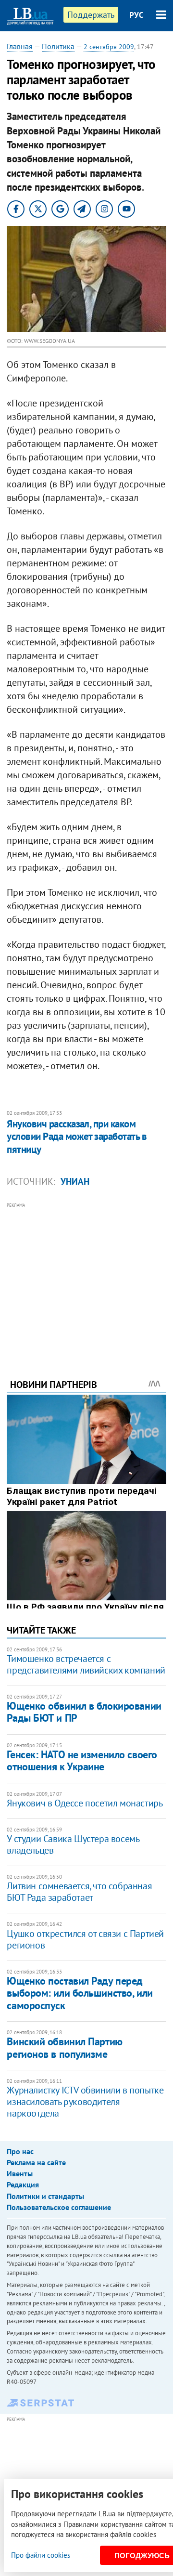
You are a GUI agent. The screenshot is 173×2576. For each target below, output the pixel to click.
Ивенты (20, 2173)
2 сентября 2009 (109, 47)
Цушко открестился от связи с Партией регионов (85, 1939)
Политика (58, 46)
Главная (20, 46)
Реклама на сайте (36, 2162)
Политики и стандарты (45, 2196)
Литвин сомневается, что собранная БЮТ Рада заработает (79, 1892)
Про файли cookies (41, 2555)
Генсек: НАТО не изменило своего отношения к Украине (82, 1760)
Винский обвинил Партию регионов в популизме (64, 2047)
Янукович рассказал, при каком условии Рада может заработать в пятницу (77, 1137)
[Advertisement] (87, 1278)
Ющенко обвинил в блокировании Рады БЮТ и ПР (84, 1712)
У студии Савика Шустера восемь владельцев (73, 1844)
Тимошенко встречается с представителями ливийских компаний (86, 1664)
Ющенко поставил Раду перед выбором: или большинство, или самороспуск (80, 1993)
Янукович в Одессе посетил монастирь (85, 1803)
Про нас (20, 2151)
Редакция (23, 2184)
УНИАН (75, 1181)
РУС (136, 15)
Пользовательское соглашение (59, 2207)
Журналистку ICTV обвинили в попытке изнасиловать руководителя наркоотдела (85, 2102)
